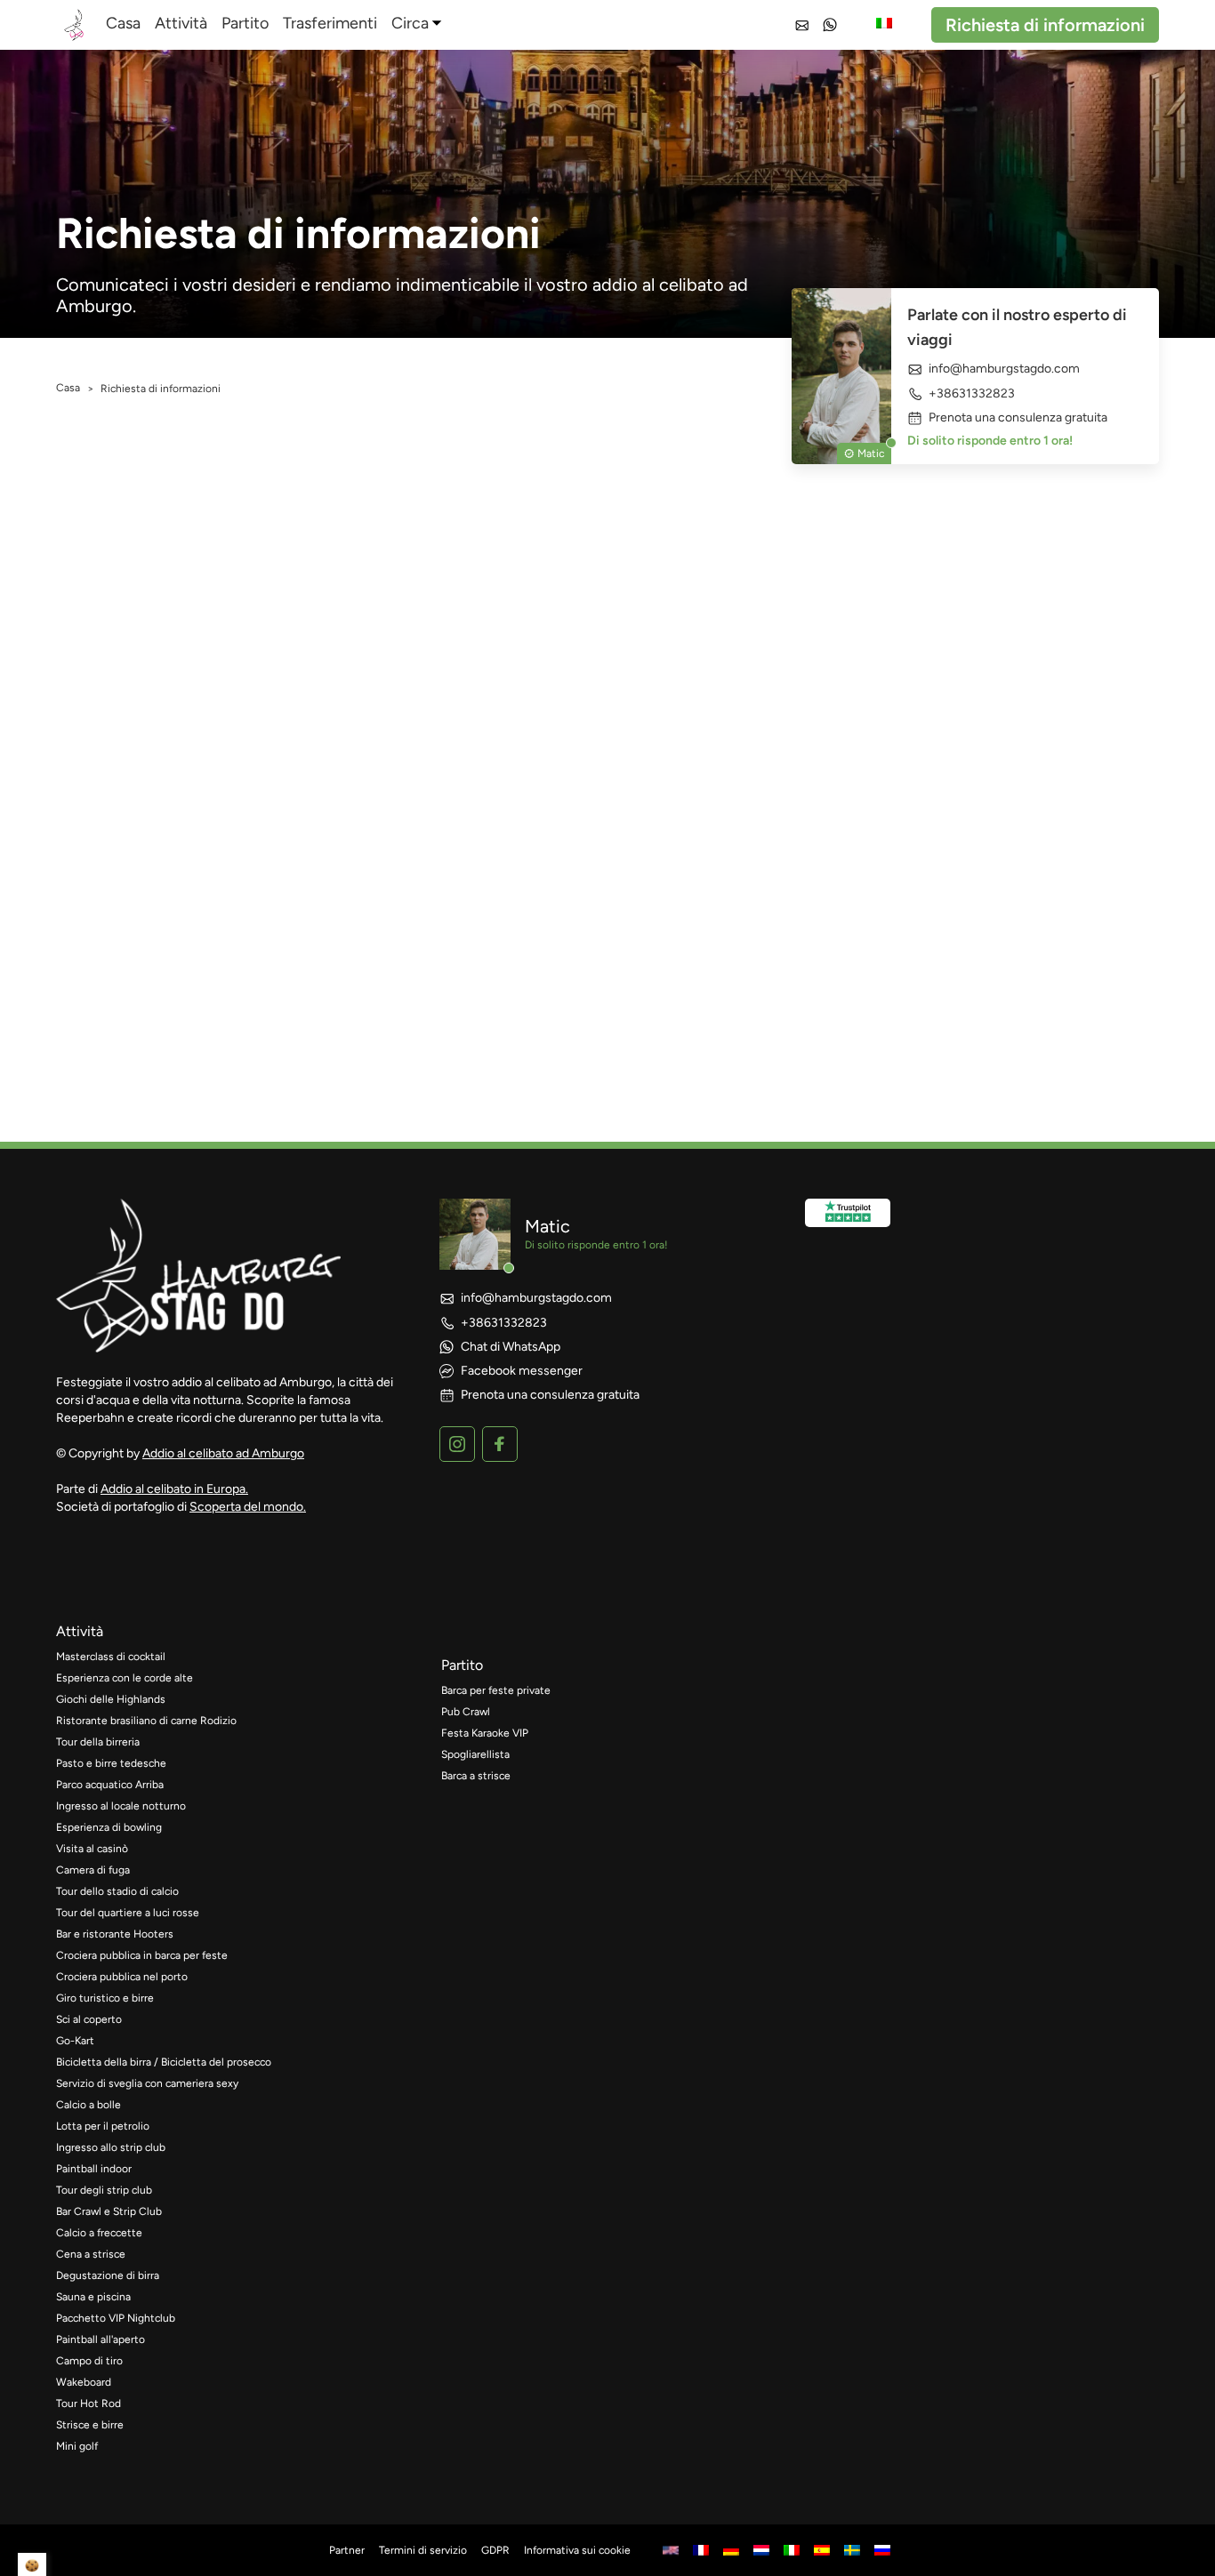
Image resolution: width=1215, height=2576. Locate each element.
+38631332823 (972, 393)
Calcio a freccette (99, 2233)
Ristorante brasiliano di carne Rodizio (146, 1721)
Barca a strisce (476, 1776)
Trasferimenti (330, 23)
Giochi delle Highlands (111, 1699)
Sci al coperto (89, 2019)
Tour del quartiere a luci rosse (128, 1913)
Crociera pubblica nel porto (122, 1977)
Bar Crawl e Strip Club (109, 2211)
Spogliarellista (475, 1754)
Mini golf (77, 2446)
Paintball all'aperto (101, 2339)
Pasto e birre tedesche (111, 1763)
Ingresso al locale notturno (121, 1806)
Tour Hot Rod (89, 2403)
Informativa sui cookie (577, 2550)
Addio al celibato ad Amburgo (223, 1453)
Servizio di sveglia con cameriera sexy (147, 2083)
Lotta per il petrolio (103, 2126)
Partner (347, 2550)
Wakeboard (84, 2382)
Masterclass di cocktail (111, 1657)
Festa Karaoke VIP (485, 1733)
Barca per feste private (496, 1690)
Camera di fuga (93, 1870)
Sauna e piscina (93, 2297)
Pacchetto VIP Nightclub (116, 2318)
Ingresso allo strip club (111, 2147)
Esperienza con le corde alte (125, 1678)
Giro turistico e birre (105, 1998)
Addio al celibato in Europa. (174, 1489)
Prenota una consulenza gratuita (1018, 418)
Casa (123, 23)
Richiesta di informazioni (1045, 25)
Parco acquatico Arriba (110, 1785)
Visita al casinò (92, 1849)
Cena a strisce (91, 2254)
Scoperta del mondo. (248, 1507)
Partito (245, 23)
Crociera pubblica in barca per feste (142, 1955)
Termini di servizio (423, 2550)
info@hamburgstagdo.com (1004, 369)
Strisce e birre (90, 2425)
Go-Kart (75, 2041)
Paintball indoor (94, 2169)
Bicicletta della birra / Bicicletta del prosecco (164, 2062)
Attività (181, 23)
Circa (410, 23)
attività (80, 1631)
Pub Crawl (466, 1712)
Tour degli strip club (104, 2190)
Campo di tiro (89, 2361)
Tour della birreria (98, 1742)
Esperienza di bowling (109, 1827)
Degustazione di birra (108, 2275)
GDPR (495, 2550)
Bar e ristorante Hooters (115, 1934)
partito (462, 1665)
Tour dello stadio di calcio (117, 1891)
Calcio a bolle (89, 2105)
